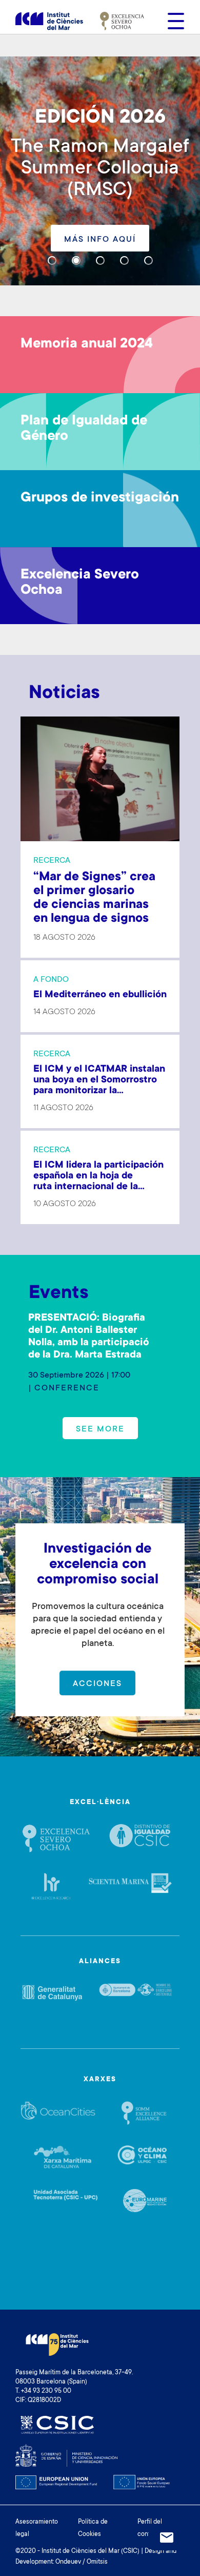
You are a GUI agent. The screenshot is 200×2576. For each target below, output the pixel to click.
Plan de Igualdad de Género (84, 429)
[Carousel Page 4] (124, 260)
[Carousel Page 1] (52, 260)
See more (100, 1429)
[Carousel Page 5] (148, 260)
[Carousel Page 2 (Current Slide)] (76, 260)
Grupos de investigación (100, 498)
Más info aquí (100, 240)
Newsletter (167, 2538)
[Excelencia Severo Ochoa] (122, 21)
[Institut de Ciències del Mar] (49, 21)
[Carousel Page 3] (100, 260)
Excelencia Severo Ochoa (80, 583)
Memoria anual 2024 (87, 344)
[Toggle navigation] (173, 21)
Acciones (97, 1684)
